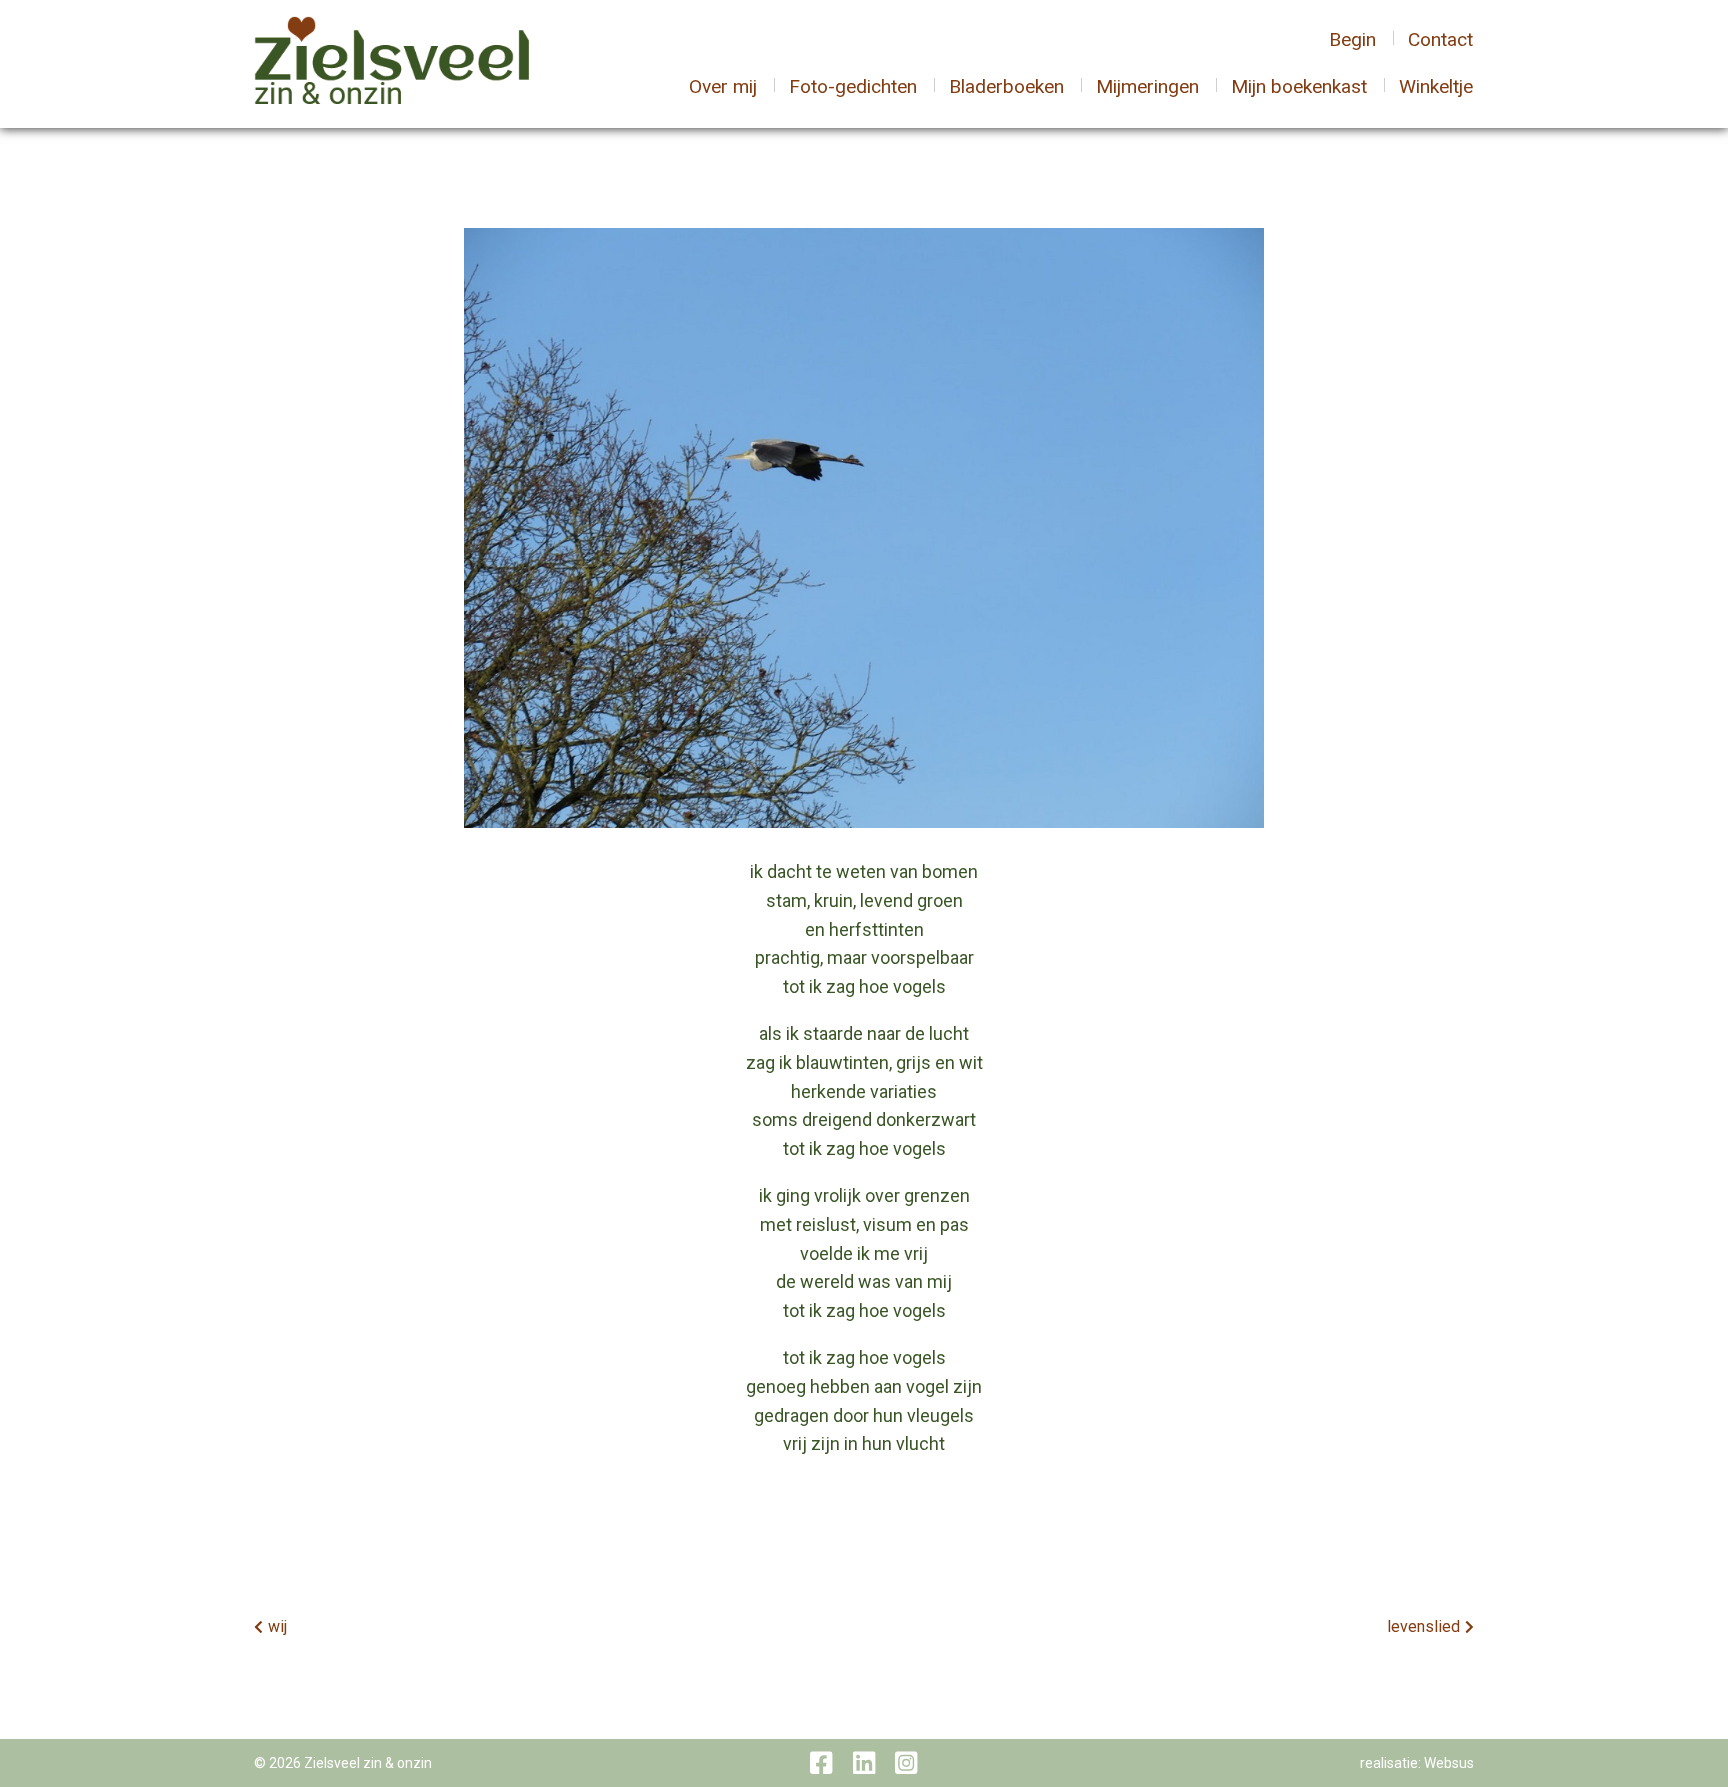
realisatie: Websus (1417, 1763)
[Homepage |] (391, 62)
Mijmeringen (1147, 86)
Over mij (723, 86)
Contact (1440, 39)
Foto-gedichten (853, 86)
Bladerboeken (1006, 86)
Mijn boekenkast (1299, 86)
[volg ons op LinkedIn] (864, 1763)
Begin (1352, 39)
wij (277, 1626)
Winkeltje (1436, 86)
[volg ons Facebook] (821, 1763)
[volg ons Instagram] (906, 1763)
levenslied (1423, 1626)
